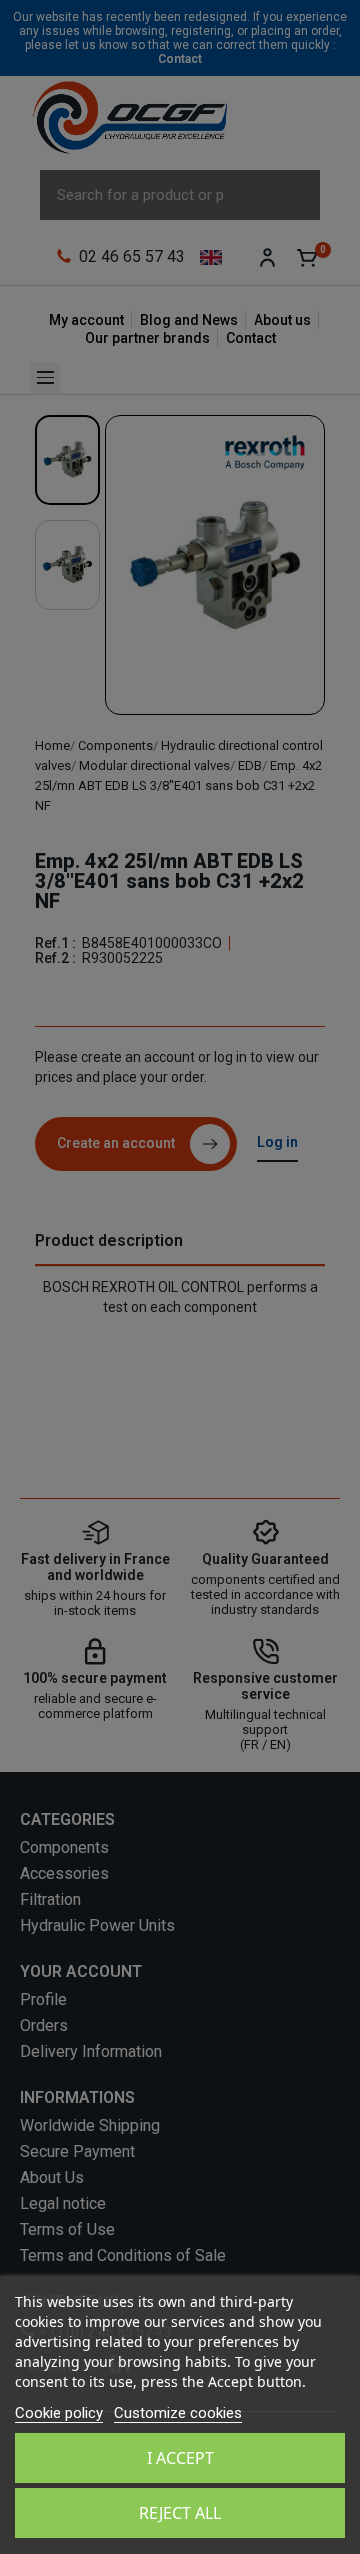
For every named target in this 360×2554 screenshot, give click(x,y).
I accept (180, 2458)
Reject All (180, 2513)
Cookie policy (59, 2413)
